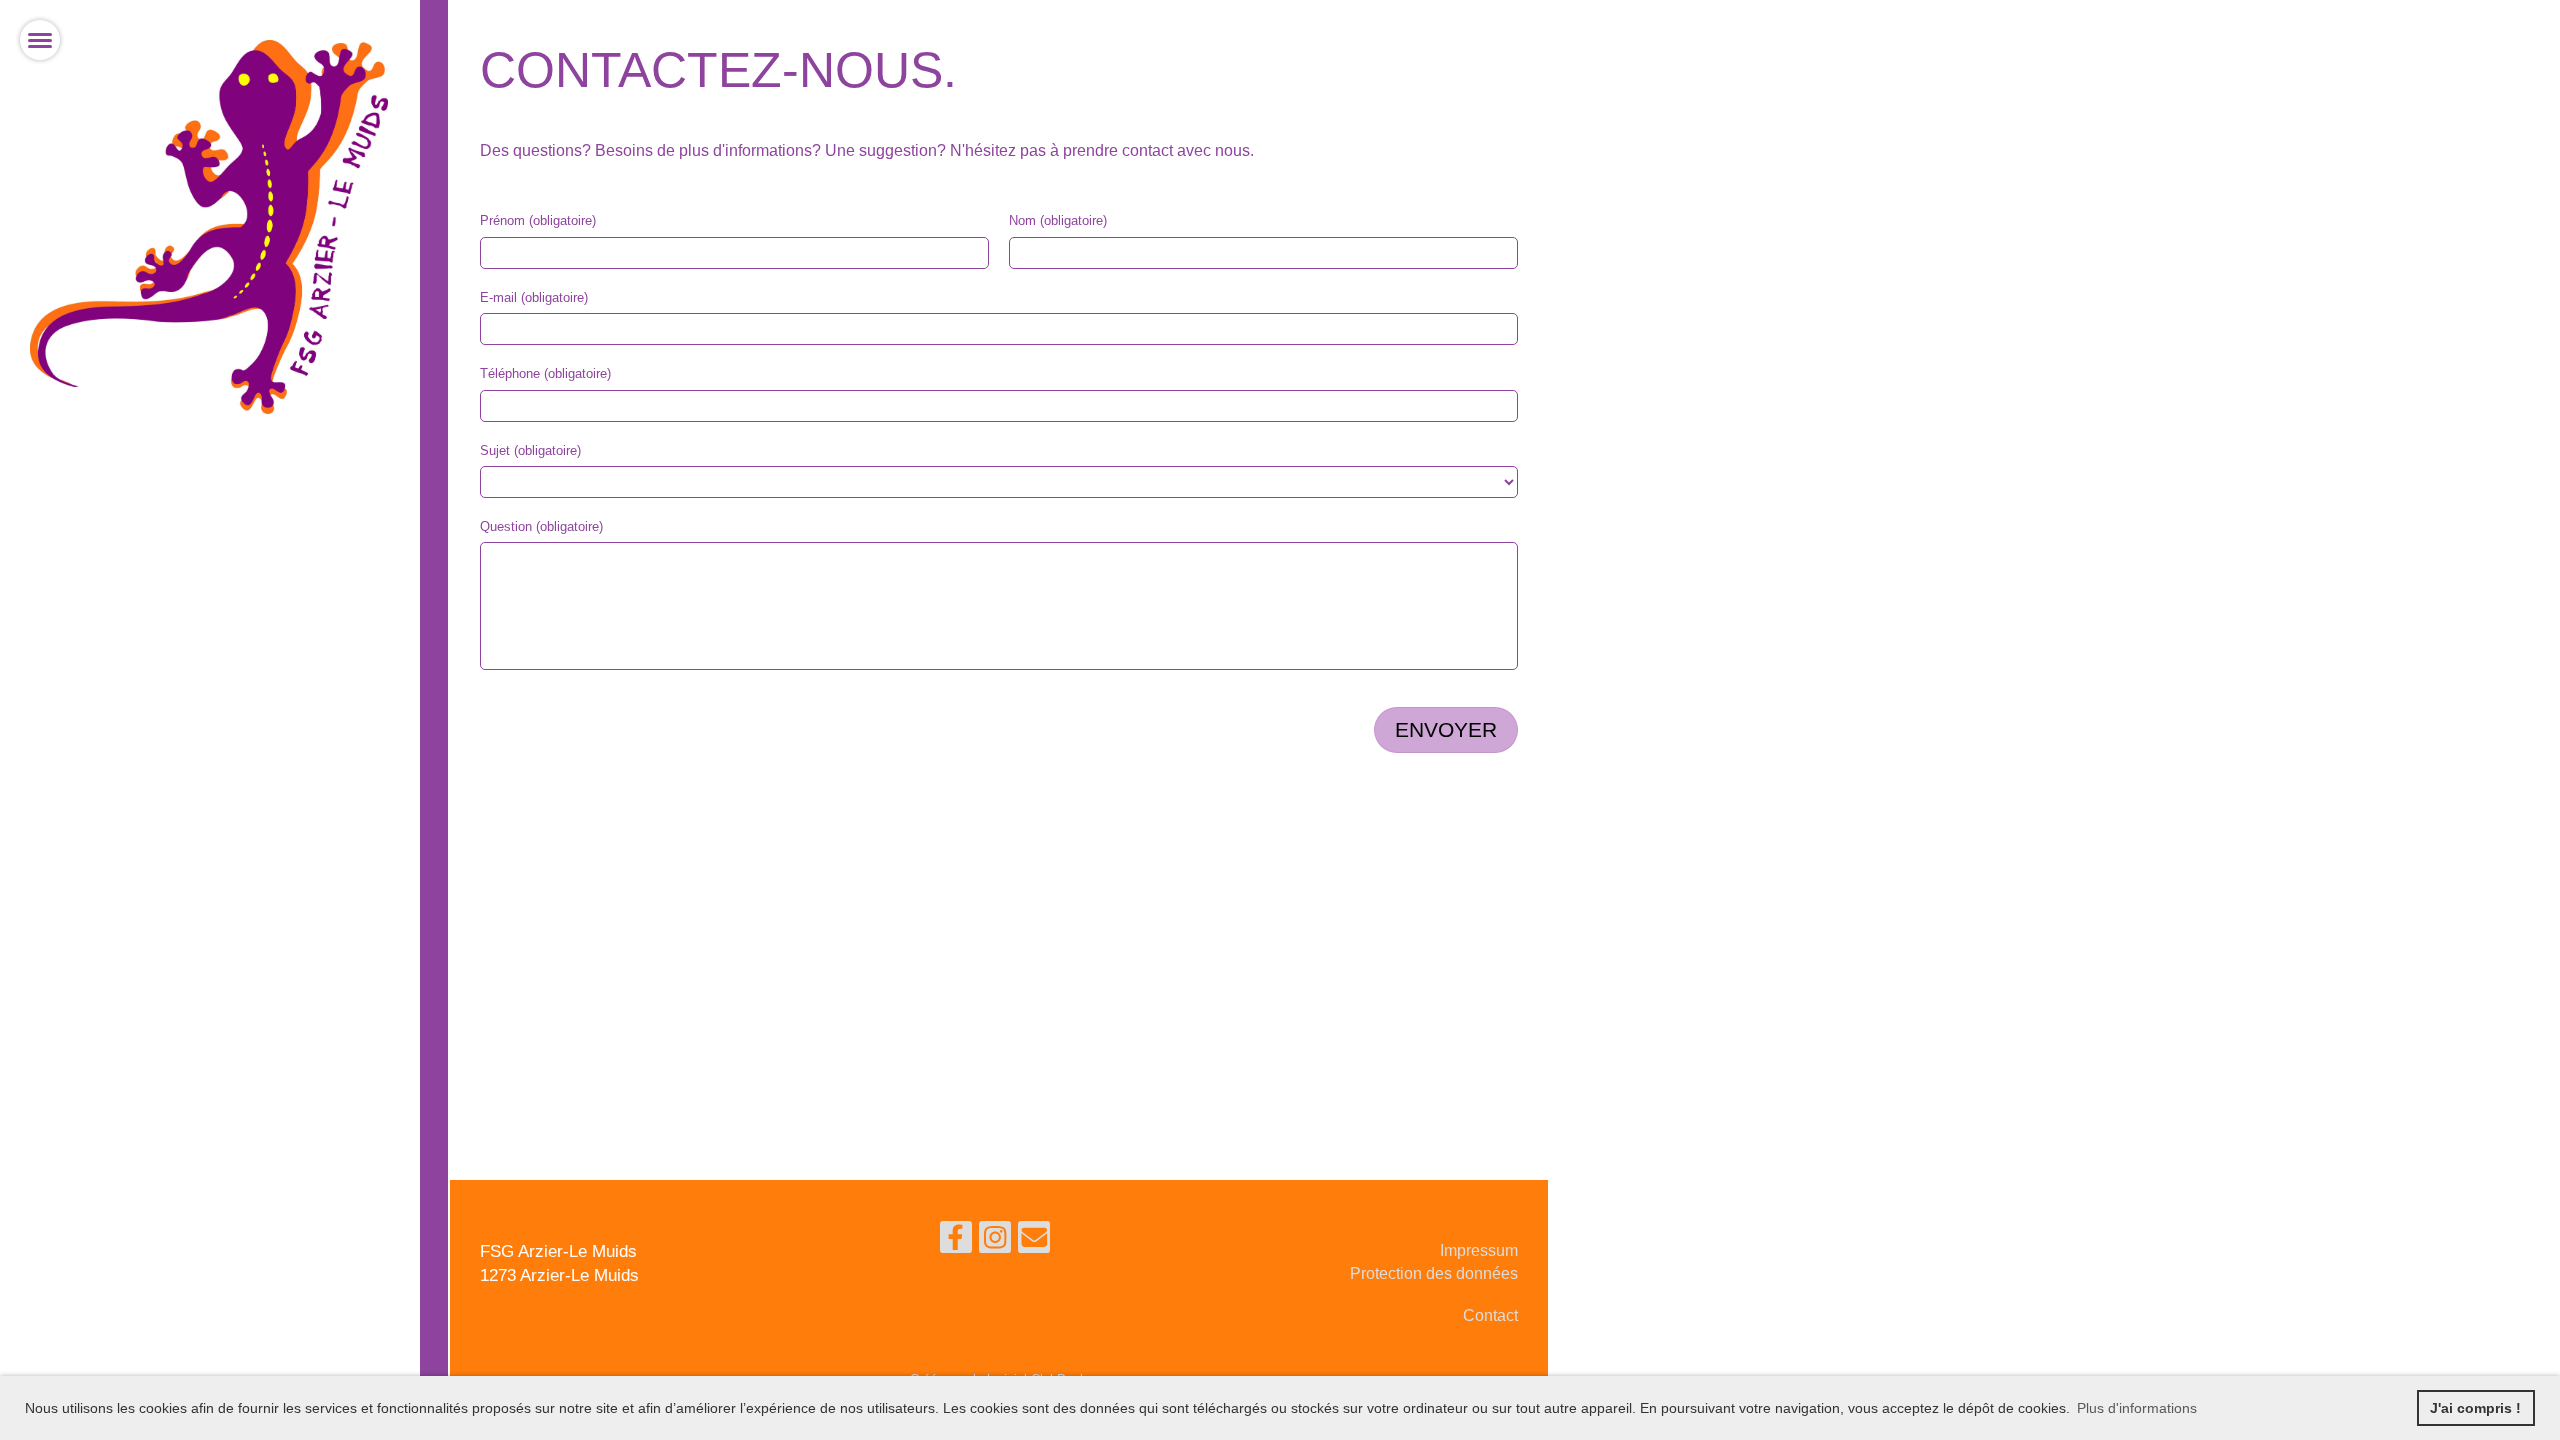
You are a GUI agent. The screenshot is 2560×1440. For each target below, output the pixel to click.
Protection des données (1434, 1273)
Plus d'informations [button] (2137, 1408)
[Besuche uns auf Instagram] (995, 1242)
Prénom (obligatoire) (538, 220)
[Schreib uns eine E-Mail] (1034, 1242)
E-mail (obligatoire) (534, 297)
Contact (1490, 1315)
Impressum (1479, 1250)
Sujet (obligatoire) (530, 450)
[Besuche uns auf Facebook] (956, 1242)
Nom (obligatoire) (1058, 220)
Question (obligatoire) (541, 526)
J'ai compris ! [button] (2475, 1408)
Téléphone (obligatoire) (545, 373)
